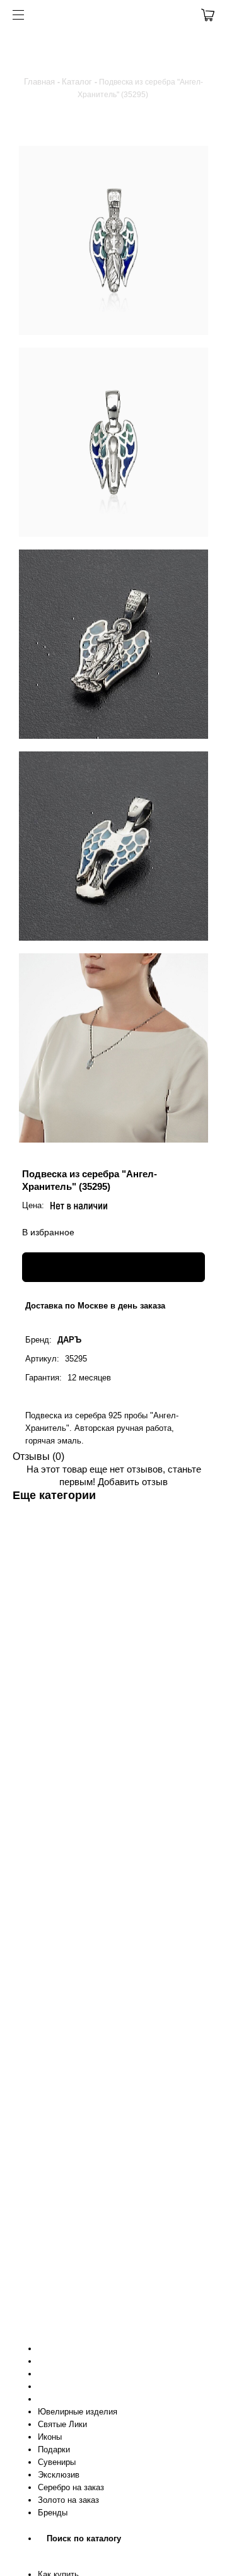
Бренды (53, 2513)
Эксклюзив (59, 2475)
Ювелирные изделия (78, 2412)
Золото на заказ (68, 2500)
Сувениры (57, 2462)
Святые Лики (62, 2424)
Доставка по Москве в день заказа (95, 1306)
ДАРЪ (69, 1340)
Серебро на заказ (71, 2487)
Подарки (54, 2450)
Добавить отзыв (133, 1482)
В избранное (48, 1232)
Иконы (50, 2437)
